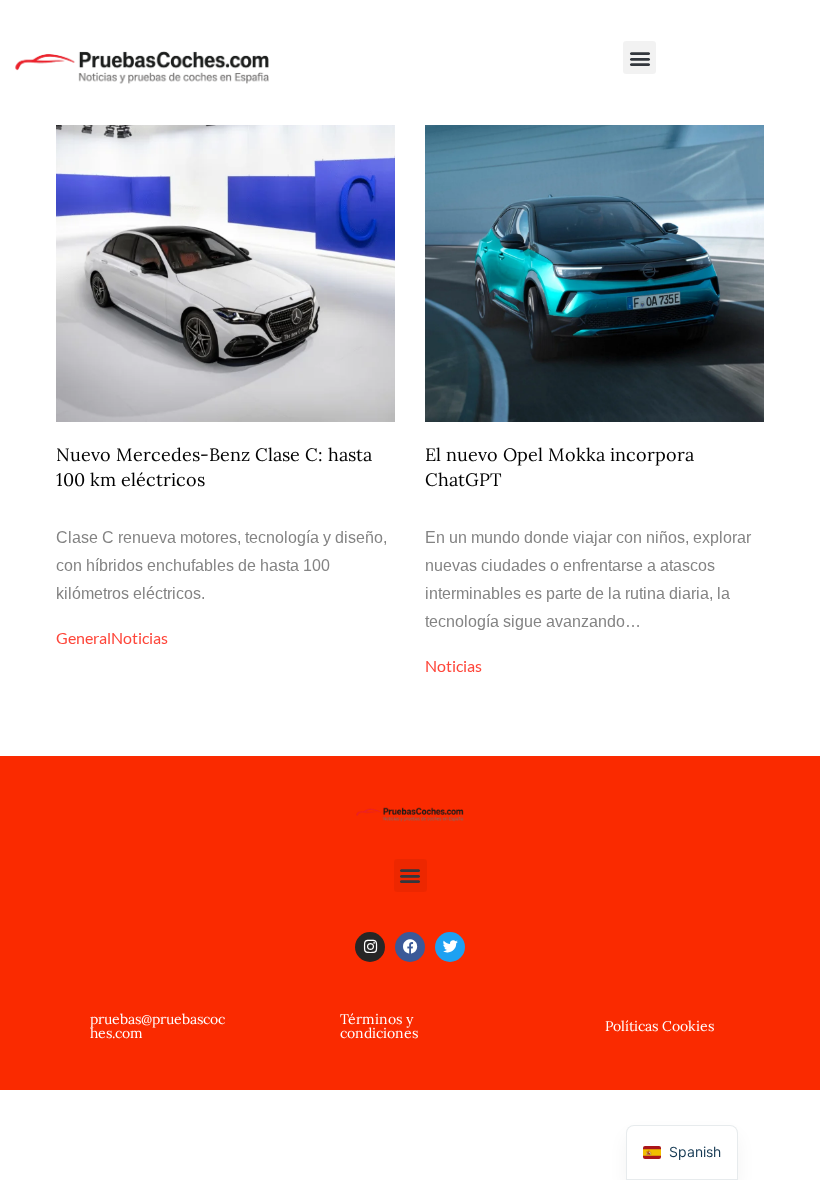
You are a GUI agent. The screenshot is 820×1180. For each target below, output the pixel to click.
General (83, 637)
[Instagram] (370, 947)
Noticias (139, 637)
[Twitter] (450, 947)
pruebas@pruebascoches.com (157, 1026)
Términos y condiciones (379, 1026)
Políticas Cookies (659, 1026)
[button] (639, 57)
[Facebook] (410, 947)
